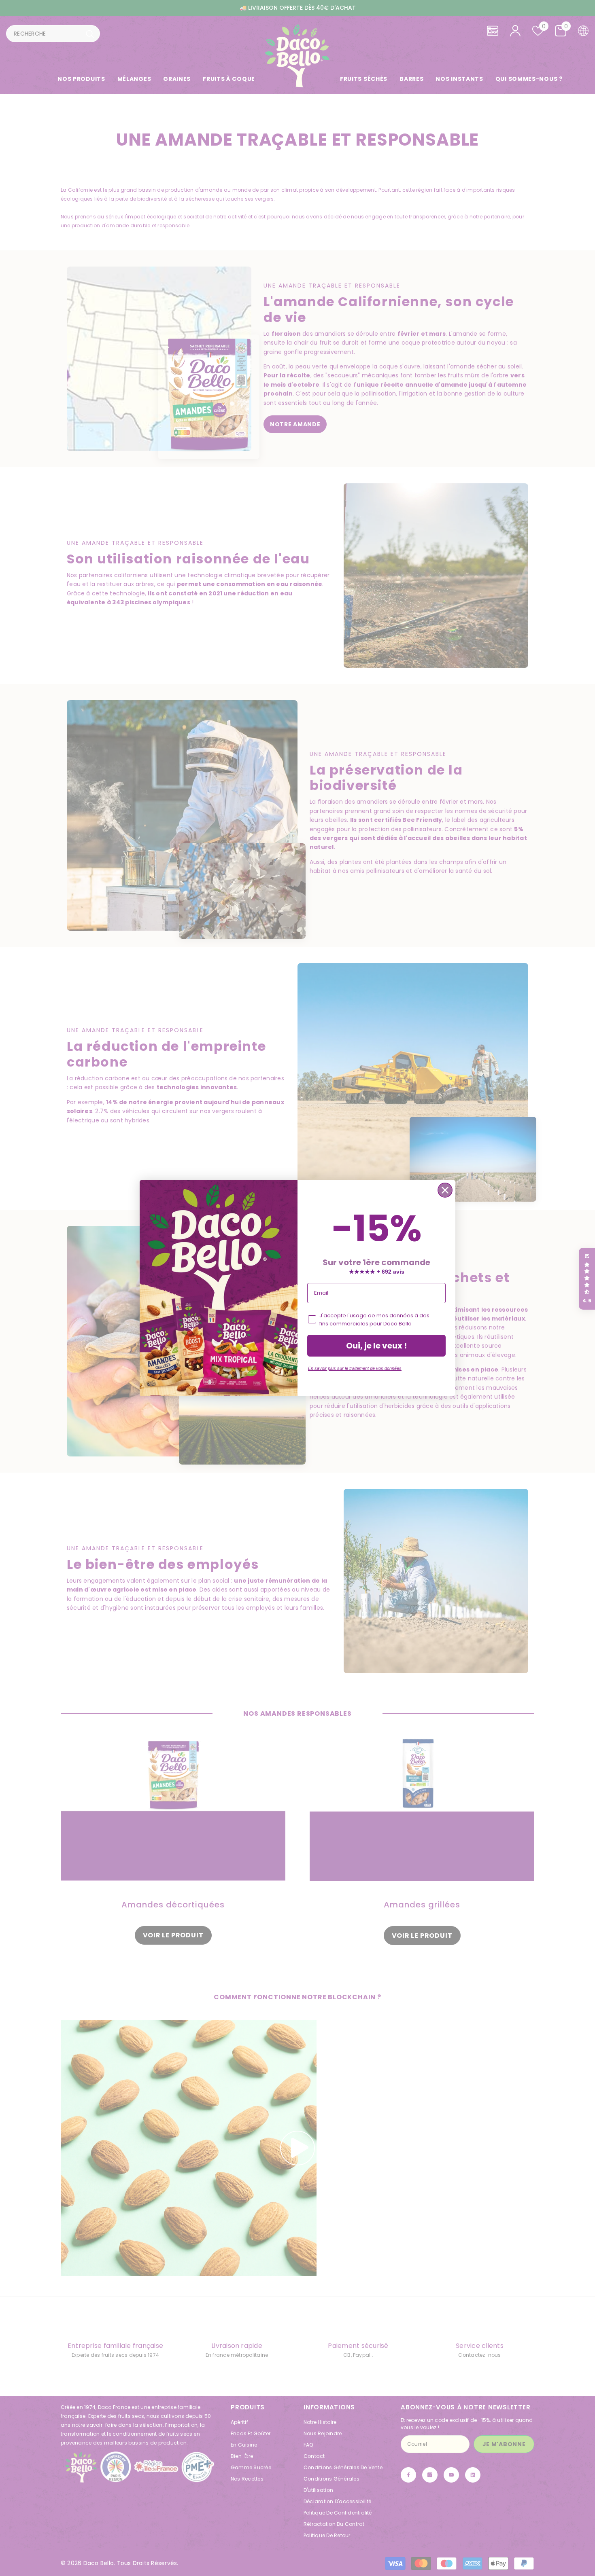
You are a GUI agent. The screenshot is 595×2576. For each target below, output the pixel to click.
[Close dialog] (445, 1190)
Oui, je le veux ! (376, 1346)
